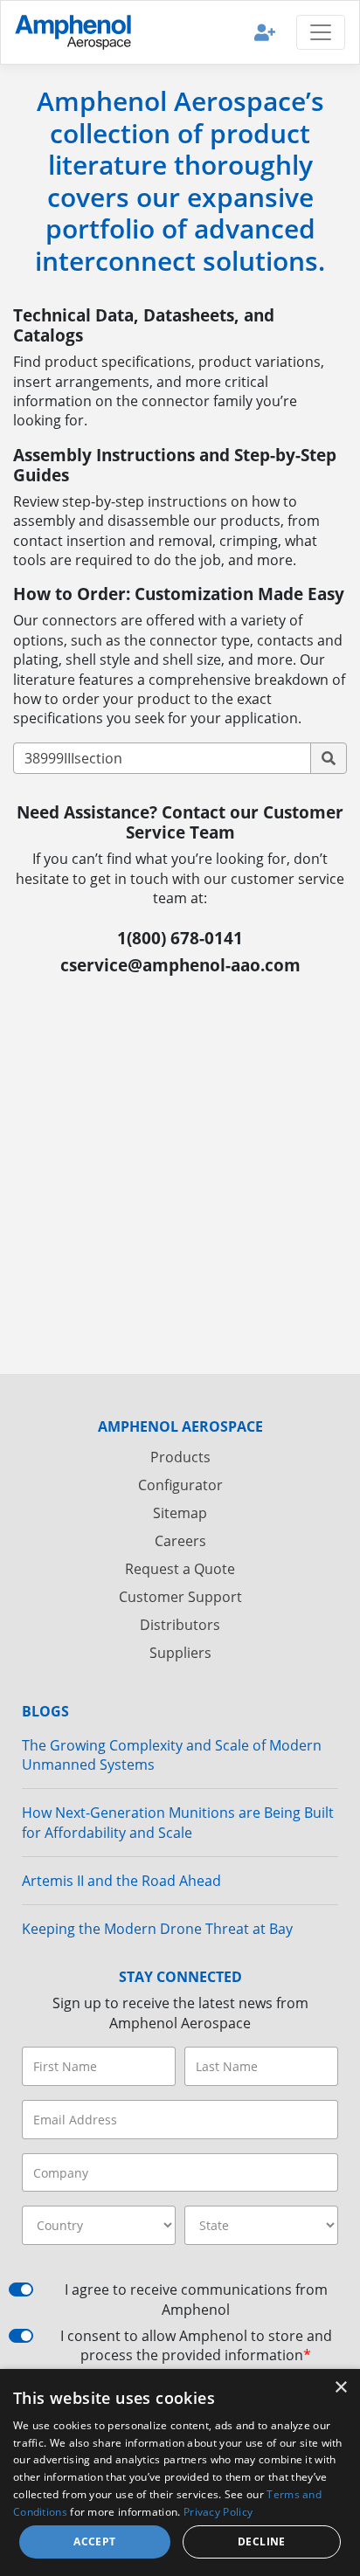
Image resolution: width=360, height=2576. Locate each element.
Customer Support (180, 1597)
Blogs (45, 1711)
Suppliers (180, 1653)
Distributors (180, 1625)
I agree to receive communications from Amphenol (196, 2299)
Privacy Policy (218, 2512)
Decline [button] (262, 2541)
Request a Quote (180, 1569)
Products (180, 1457)
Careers (180, 1541)
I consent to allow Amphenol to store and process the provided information (196, 2345)
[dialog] (180, 2472)
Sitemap (180, 1513)
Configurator (180, 1485)
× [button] (340, 2388)
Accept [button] (94, 2541)
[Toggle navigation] (321, 32)
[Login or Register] (265, 32)
